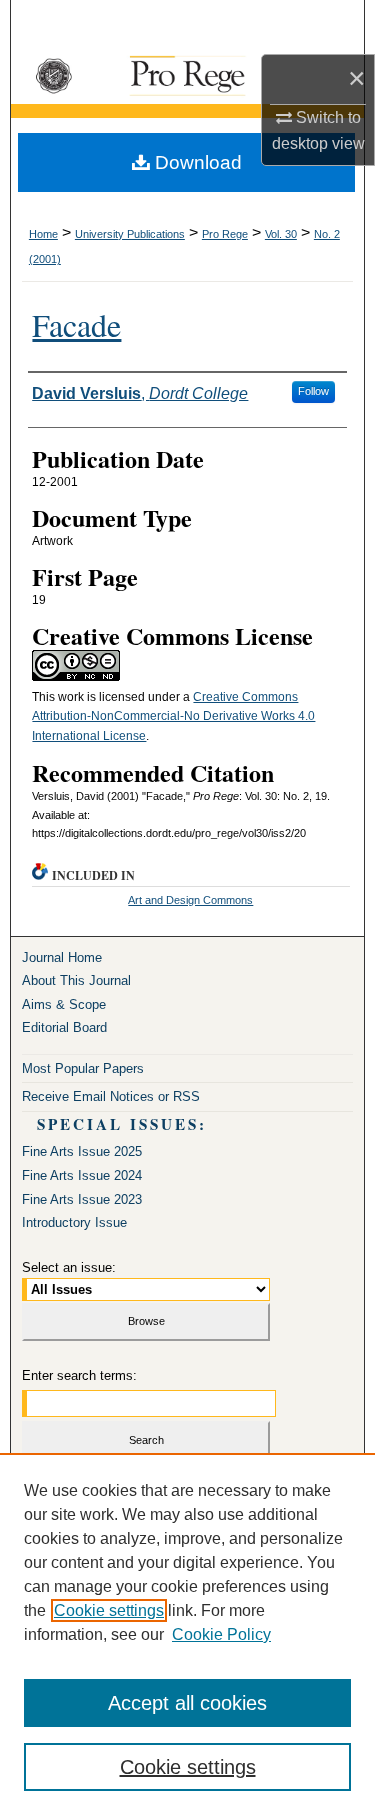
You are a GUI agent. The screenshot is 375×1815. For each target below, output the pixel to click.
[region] (187, 1634)
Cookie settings (109, 1610)
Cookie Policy (221, 1634)
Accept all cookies (187, 1703)
